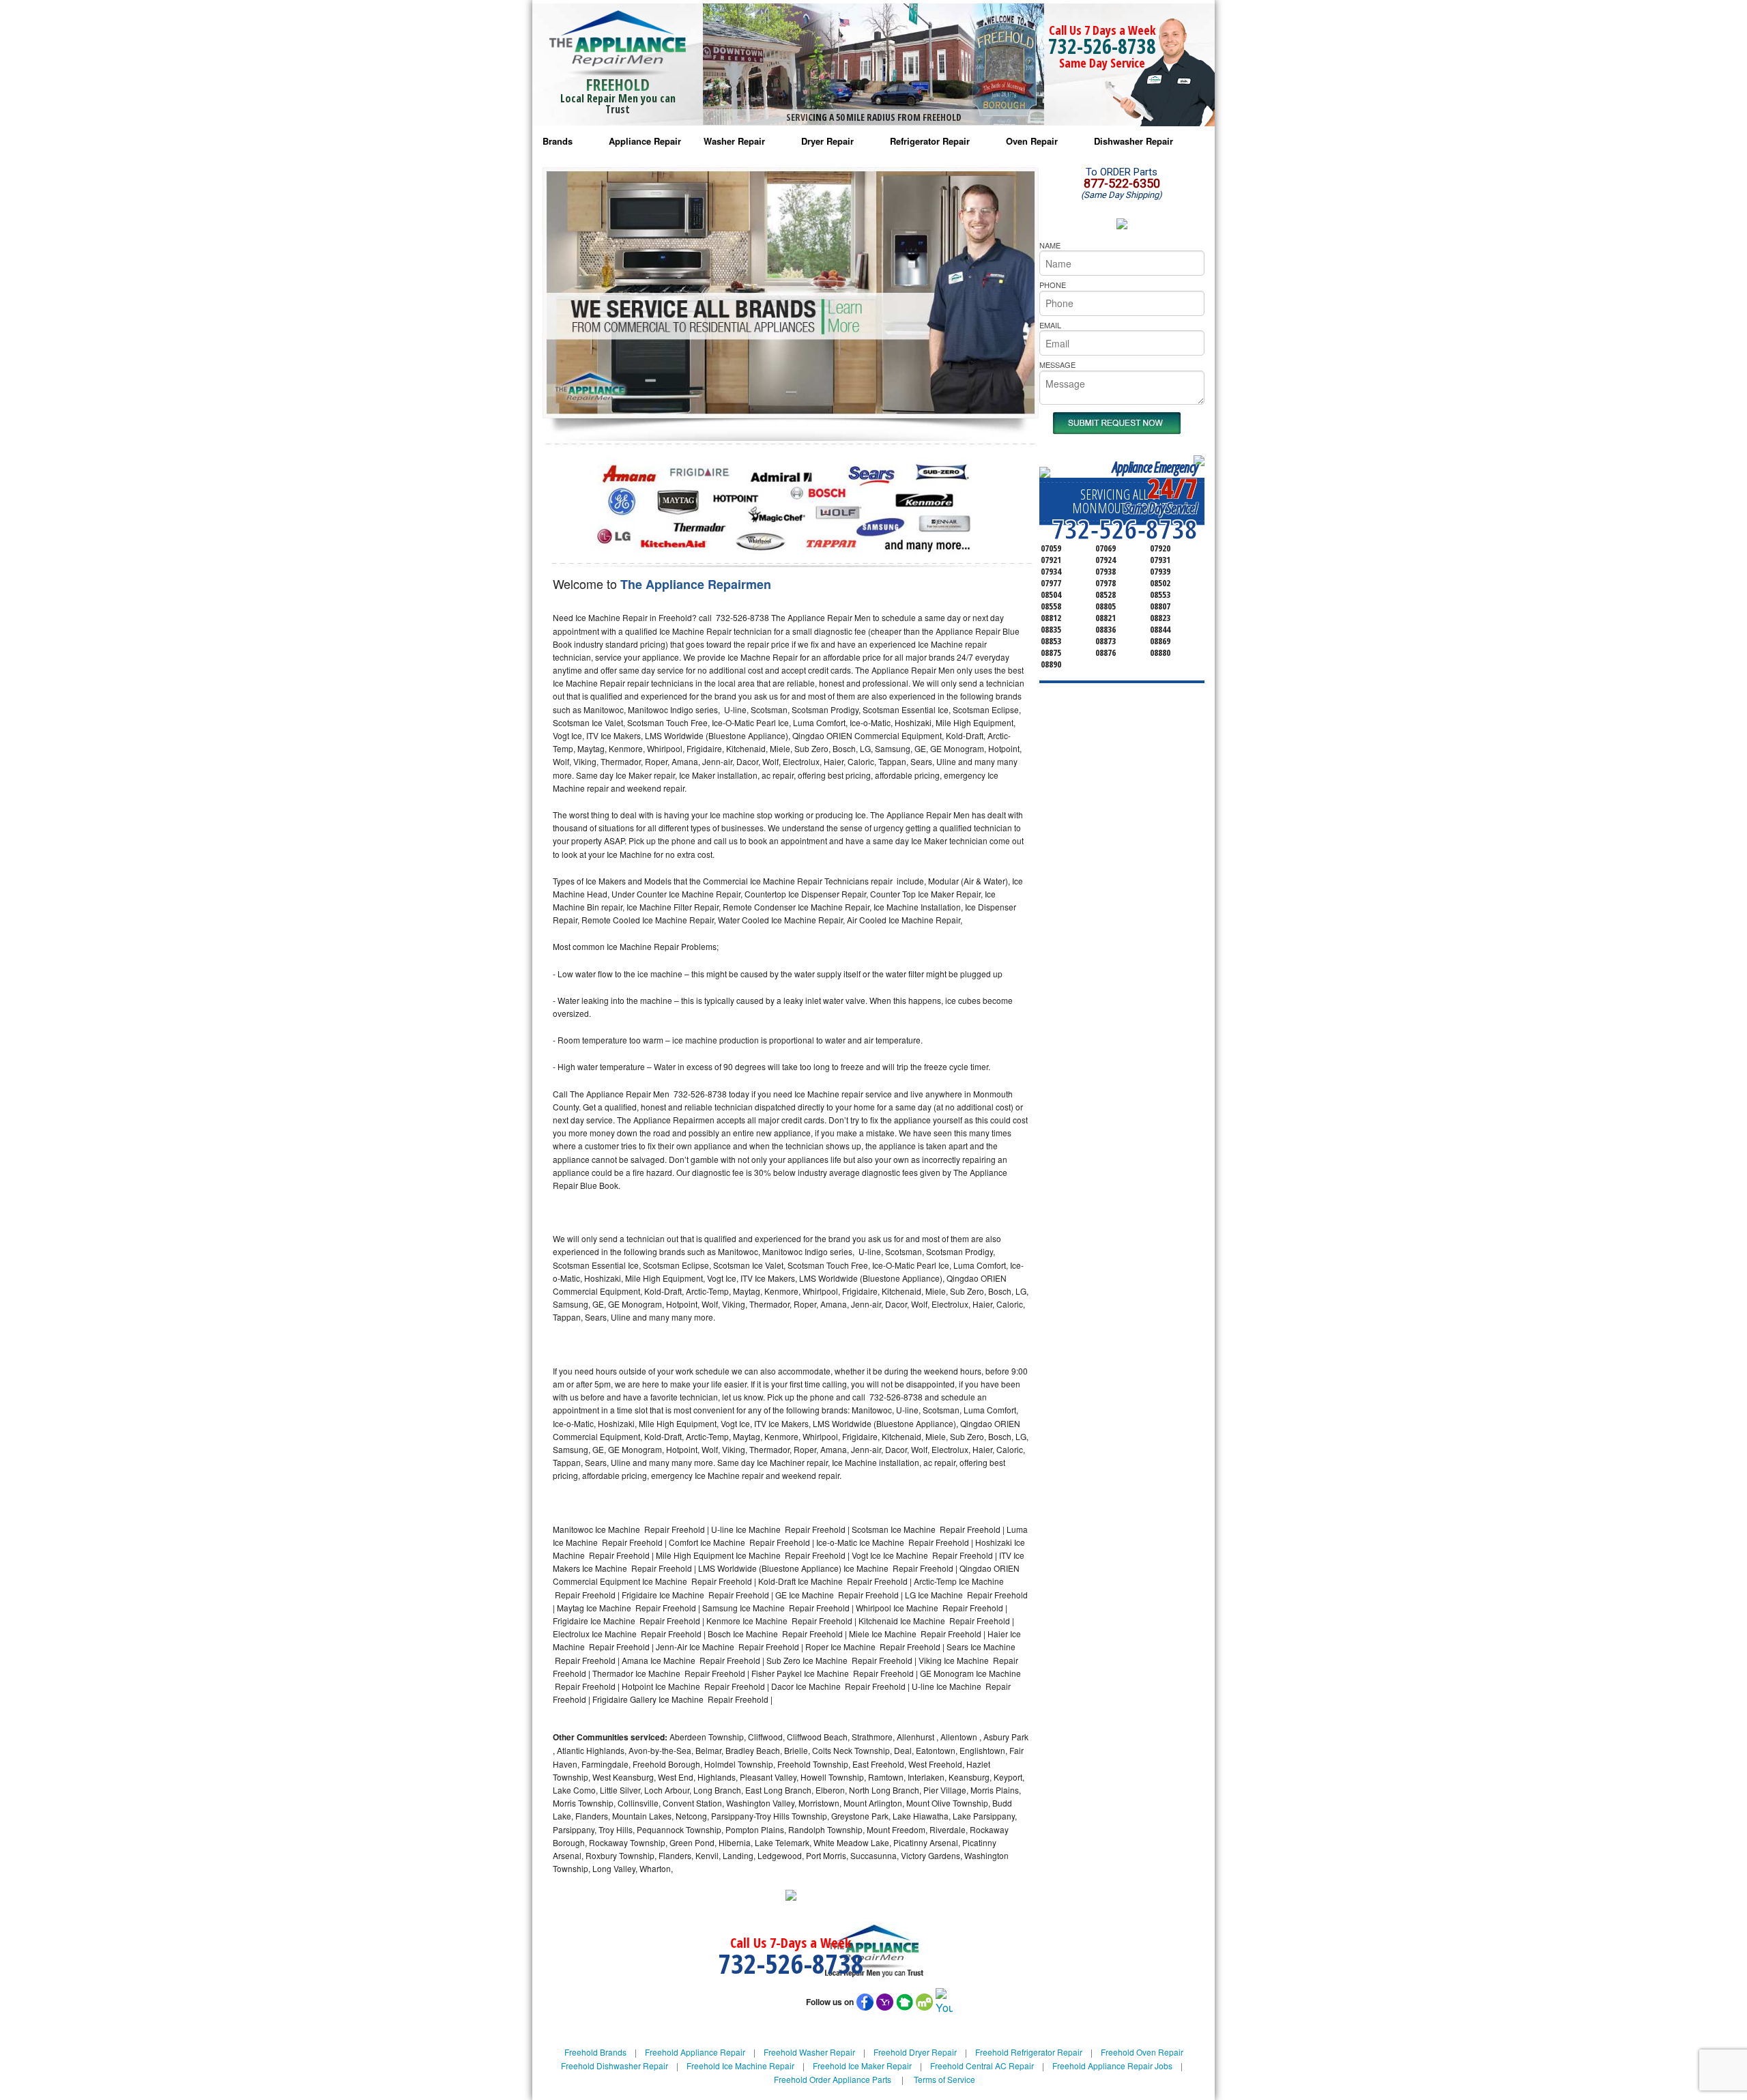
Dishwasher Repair (1134, 141)
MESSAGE (1057, 364)
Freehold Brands (595, 2052)
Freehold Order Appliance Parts (833, 2079)
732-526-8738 (1102, 46)
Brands (558, 141)
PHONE (1053, 285)
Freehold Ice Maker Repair (862, 2066)
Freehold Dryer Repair (915, 2052)
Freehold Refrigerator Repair (1029, 2052)
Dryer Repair (827, 141)
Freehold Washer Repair (809, 2052)
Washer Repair (734, 141)
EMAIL (1050, 325)
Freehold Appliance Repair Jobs (1112, 2066)
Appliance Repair (645, 141)
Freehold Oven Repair (1142, 2052)
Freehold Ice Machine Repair (740, 2066)
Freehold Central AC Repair (982, 2066)
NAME (1050, 245)
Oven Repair (1032, 141)
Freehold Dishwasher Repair (615, 2066)
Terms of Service (944, 2079)
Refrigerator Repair (930, 141)
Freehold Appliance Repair (695, 2052)
